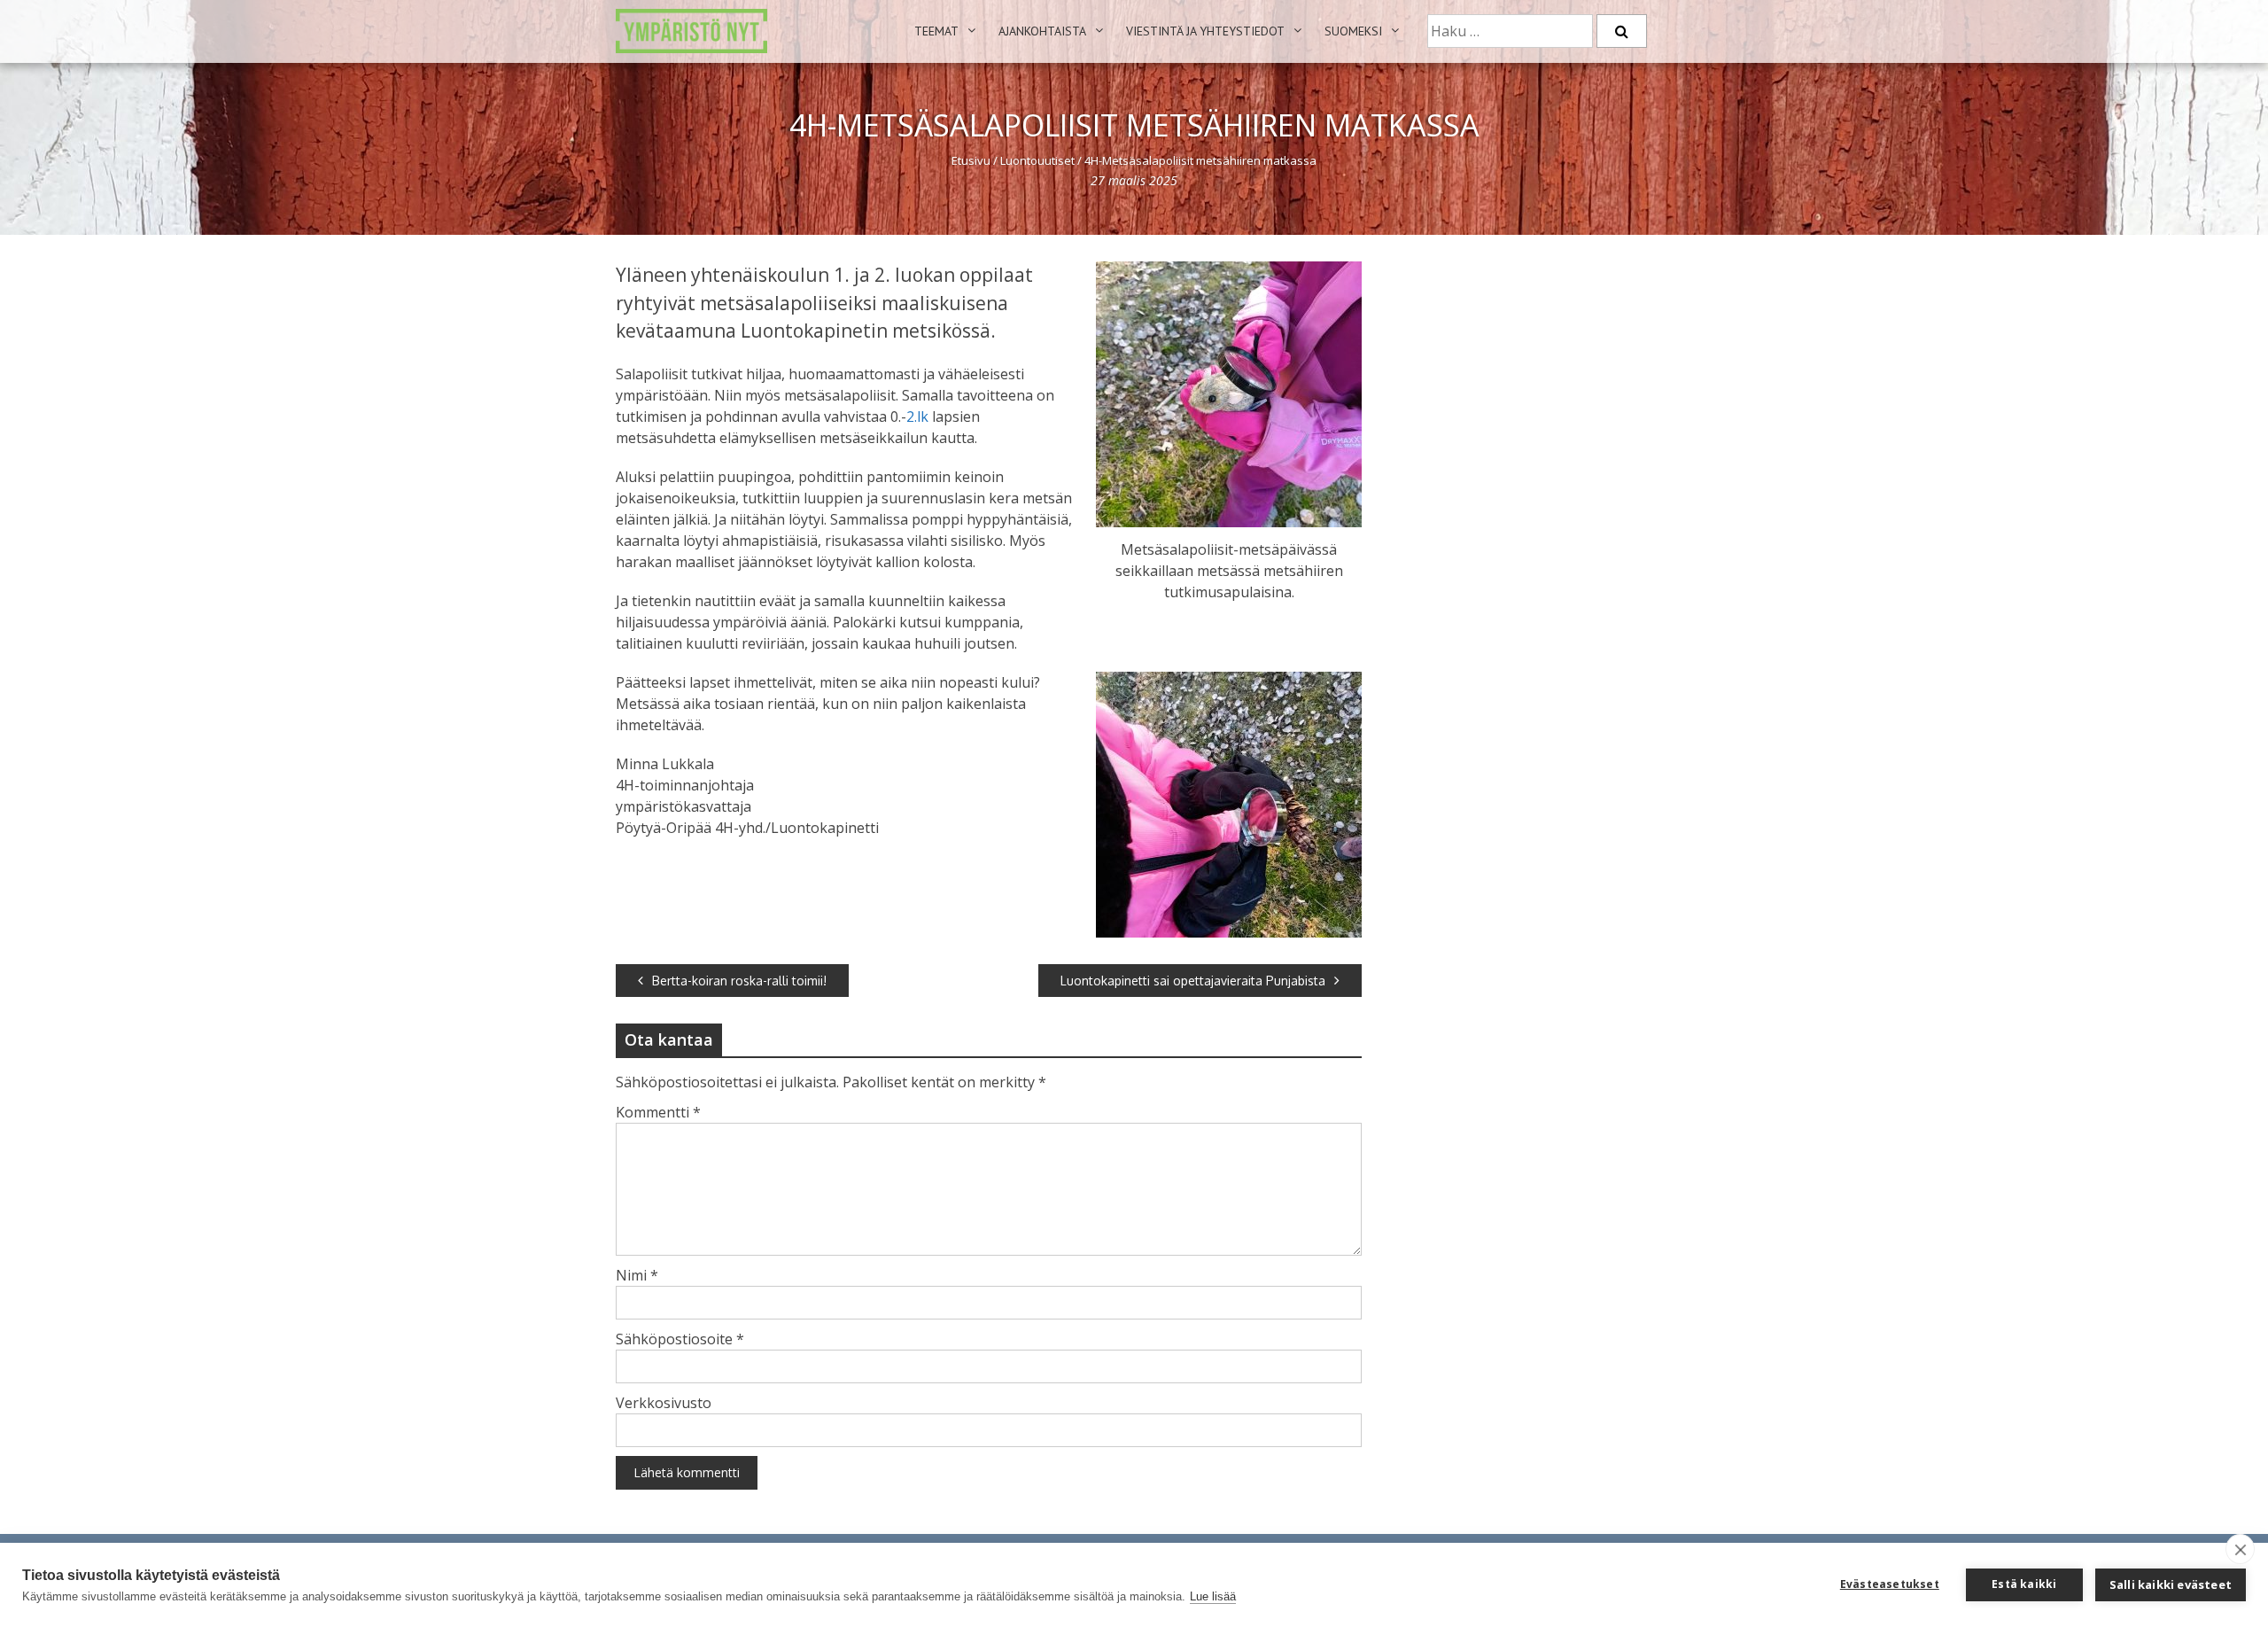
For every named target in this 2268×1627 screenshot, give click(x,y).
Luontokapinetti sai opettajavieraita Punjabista (1193, 981)
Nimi (637, 1275)
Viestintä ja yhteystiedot (1205, 31)
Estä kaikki (2024, 1584)
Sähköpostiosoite (680, 1339)
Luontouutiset (1037, 160)
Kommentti (658, 1112)
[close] (2240, 1549)
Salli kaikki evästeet (2171, 1584)
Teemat (936, 31)
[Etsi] (1622, 31)
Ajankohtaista (1042, 31)
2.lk (917, 416)
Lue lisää (1213, 1596)
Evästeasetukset (1890, 1584)
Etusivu (971, 160)
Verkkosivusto (664, 1403)
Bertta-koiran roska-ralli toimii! (739, 981)
